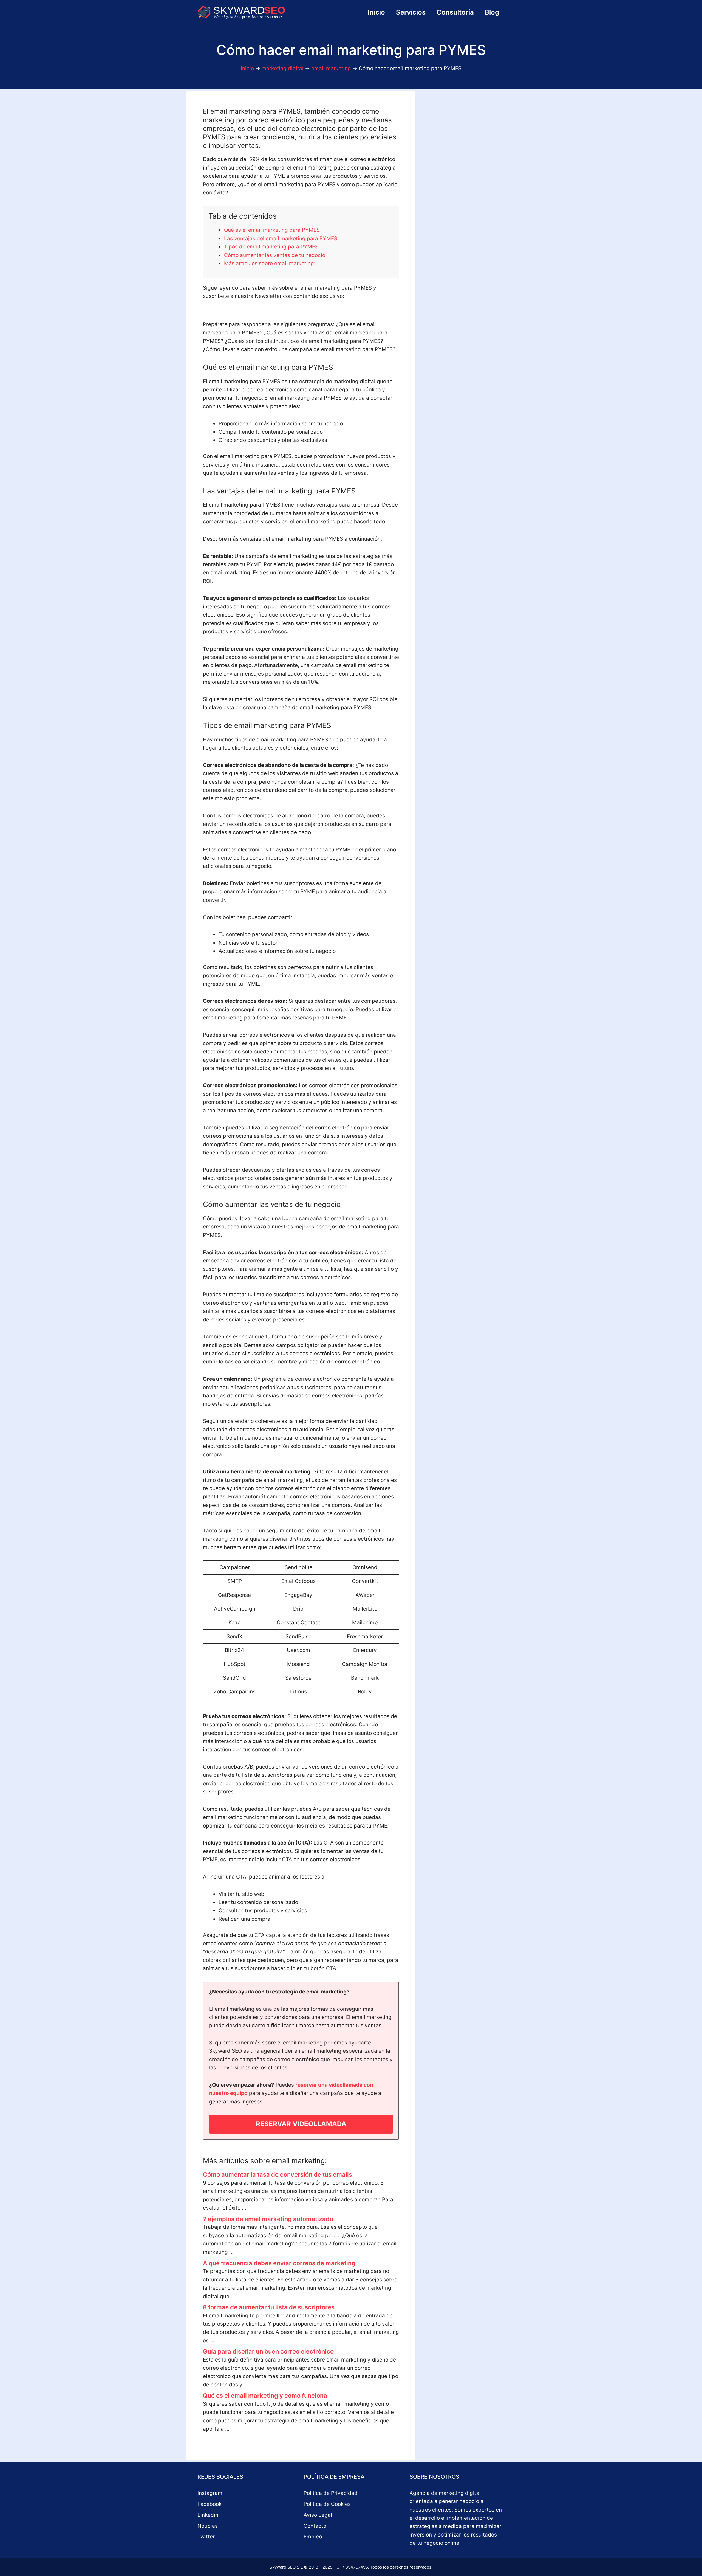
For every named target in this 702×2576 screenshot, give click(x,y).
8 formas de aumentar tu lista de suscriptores (269, 2307)
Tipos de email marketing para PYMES (271, 247)
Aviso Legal (318, 2515)
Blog (492, 12)
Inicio (376, 12)
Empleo (313, 2537)
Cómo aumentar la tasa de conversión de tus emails (278, 2174)
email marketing (331, 68)
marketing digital (283, 68)
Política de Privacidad (331, 2493)
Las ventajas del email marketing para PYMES (281, 238)
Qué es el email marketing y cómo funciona (265, 2396)
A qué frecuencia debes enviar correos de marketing (279, 2263)
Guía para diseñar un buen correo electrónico (268, 2351)
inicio (247, 68)
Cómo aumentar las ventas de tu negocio (275, 255)
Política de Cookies (327, 2504)
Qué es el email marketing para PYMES (272, 230)
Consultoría (455, 12)
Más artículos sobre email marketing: (270, 263)
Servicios (411, 12)
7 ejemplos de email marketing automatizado (268, 2219)
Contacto (315, 2526)
